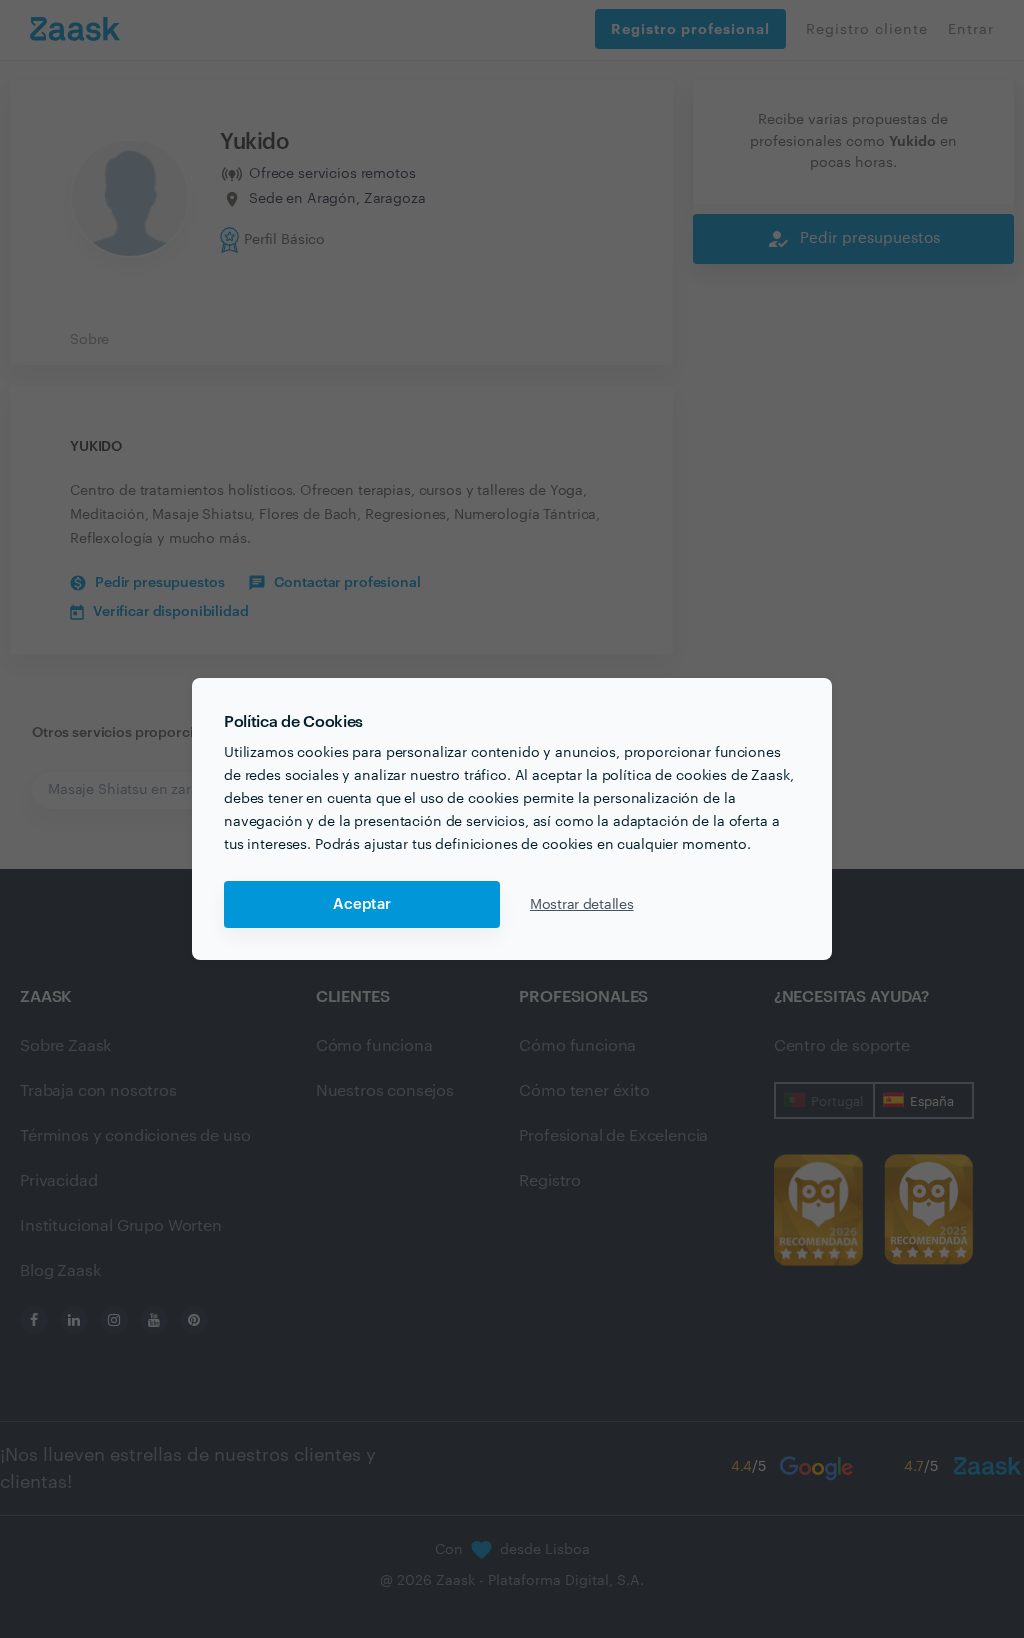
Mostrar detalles (582, 905)
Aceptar (362, 904)
